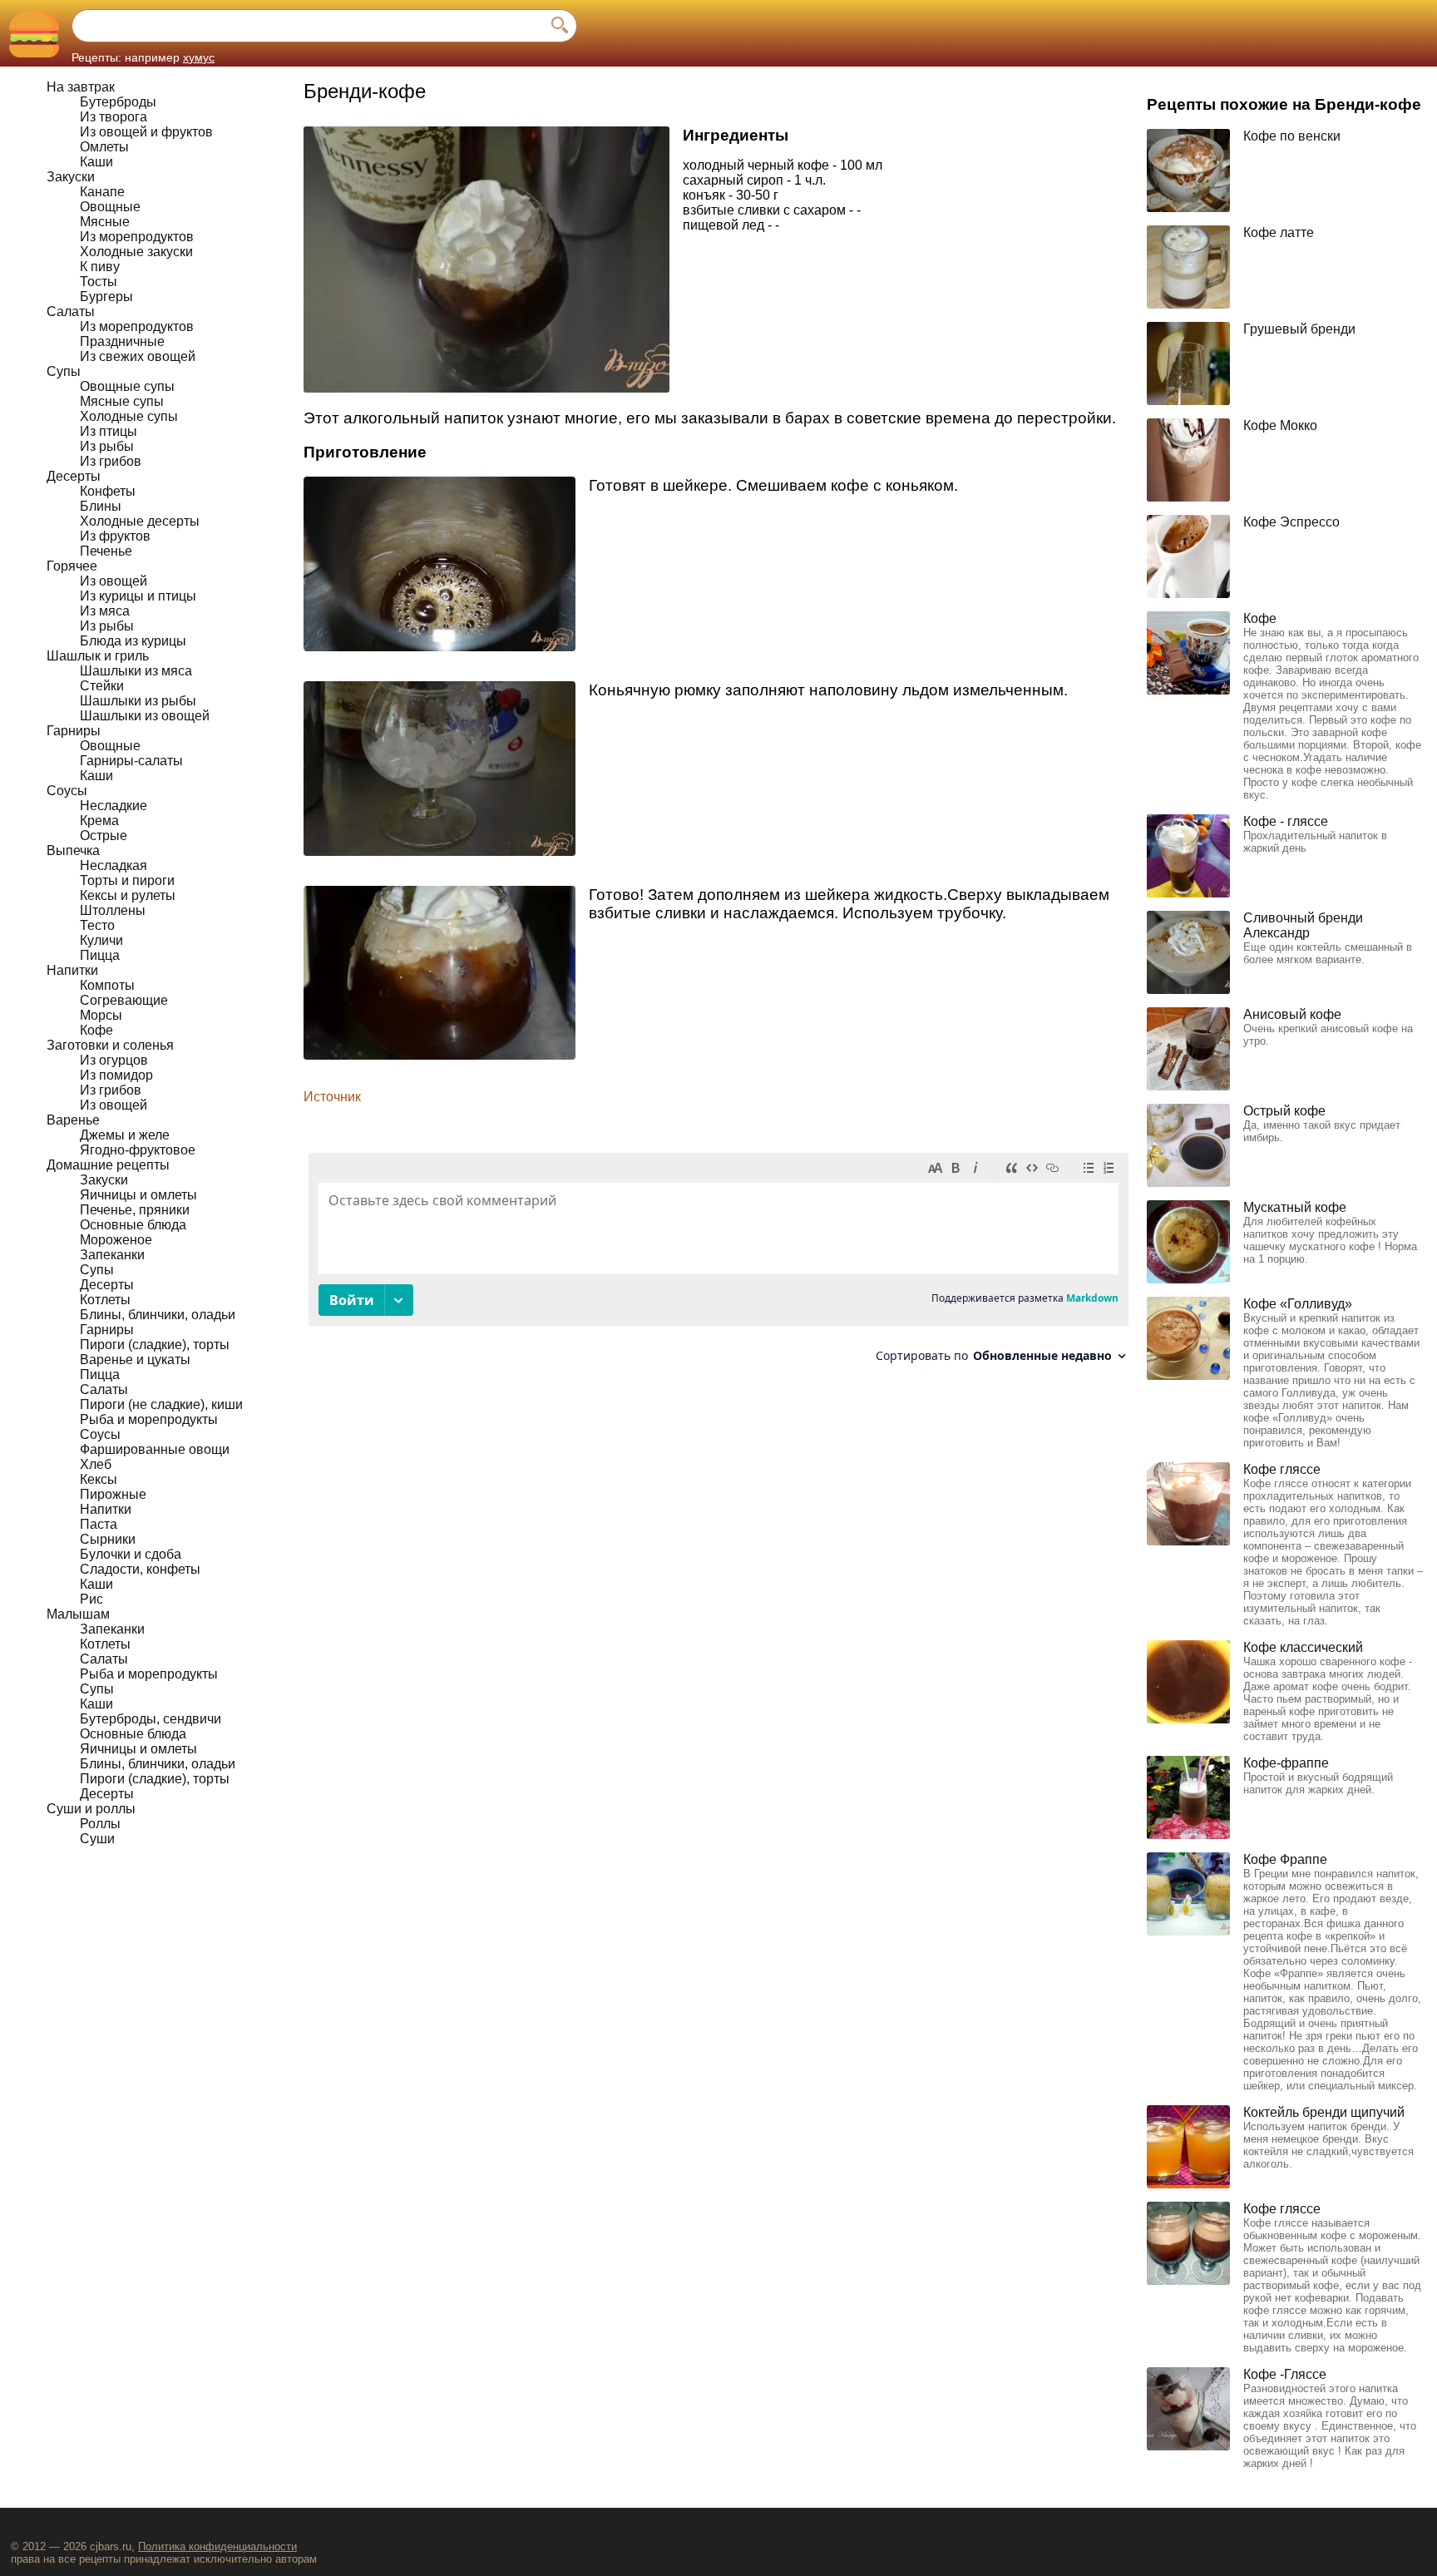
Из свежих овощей (138, 356)
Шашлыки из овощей (145, 716)
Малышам (78, 1614)
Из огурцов (114, 1060)
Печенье (106, 551)
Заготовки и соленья (110, 1045)
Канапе (102, 192)
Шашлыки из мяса (136, 671)
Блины (101, 506)
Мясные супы (122, 401)
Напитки (72, 970)
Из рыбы (107, 446)
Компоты (107, 985)
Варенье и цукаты (135, 1360)
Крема (99, 821)
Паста (99, 1524)
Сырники (108, 1539)
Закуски (71, 177)
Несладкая (114, 865)
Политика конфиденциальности (217, 2546)
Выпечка (73, 850)
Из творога (114, 117)
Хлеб (96, 1464)
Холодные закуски (136, 252)
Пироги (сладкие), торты (155, 1345)
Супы (64, 371)
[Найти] (560, 26)
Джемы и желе (125, 1135)
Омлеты (104, 147)
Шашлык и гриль (98, 656)
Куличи (101, 940)
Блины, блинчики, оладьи (158, 1315)
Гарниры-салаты (131, 761)
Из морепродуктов (137, 237)
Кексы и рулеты (128, 895)
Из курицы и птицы (138, 596)
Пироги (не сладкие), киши (161, 1404)
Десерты (74, 476)
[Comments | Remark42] (718, 1264)
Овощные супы (127, 386)
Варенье (73, 1120)
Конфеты (108, 491)
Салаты (71, 311)
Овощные (110, 207)
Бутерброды (118, 102)
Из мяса (105, 611)
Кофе (96, 1030)
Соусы (67, 791)
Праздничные (122, 341)
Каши (96, 162)
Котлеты (105, 1300)
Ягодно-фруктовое (138, 1150)
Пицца (100, 955)
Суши (97, 1839)
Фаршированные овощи (155, 1449)
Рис (91, 1599)
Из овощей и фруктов (146, 132)
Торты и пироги (127, 880)
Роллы (100, 1824)
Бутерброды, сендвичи (151, 1719)
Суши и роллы (91, 1809)
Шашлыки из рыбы (138, 701)
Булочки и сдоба (131, 1554)
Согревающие (124, 1000)
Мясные (105, 222)
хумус (199, 57)
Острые (104, 836)
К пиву (100, 267)
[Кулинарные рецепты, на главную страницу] (34, 34)
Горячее (72, 566)
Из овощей (114, 581)
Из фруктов (115, 536)
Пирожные (113, 1494)
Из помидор (116, 1075)
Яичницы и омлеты (138, 1195)
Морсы (101, 1015)
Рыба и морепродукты (149, 1419)
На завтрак (81, 87)
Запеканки (112, 1255)
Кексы (99, 1479)
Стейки (102, 686)
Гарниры (74, 731)
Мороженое (116, 1240)
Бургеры (106, 297)
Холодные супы (129, 416)
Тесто (97, 925)
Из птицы (109, 431)
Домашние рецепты (108, 1165)
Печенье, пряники (135, 1210)
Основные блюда (133, 1225)
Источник (332, 1097)
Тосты (99, 282)
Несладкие (114, 806)
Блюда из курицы (133, 641)
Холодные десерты (140, 521)
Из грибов (111, 461)
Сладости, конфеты (140, 1569)
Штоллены (113, 910)
